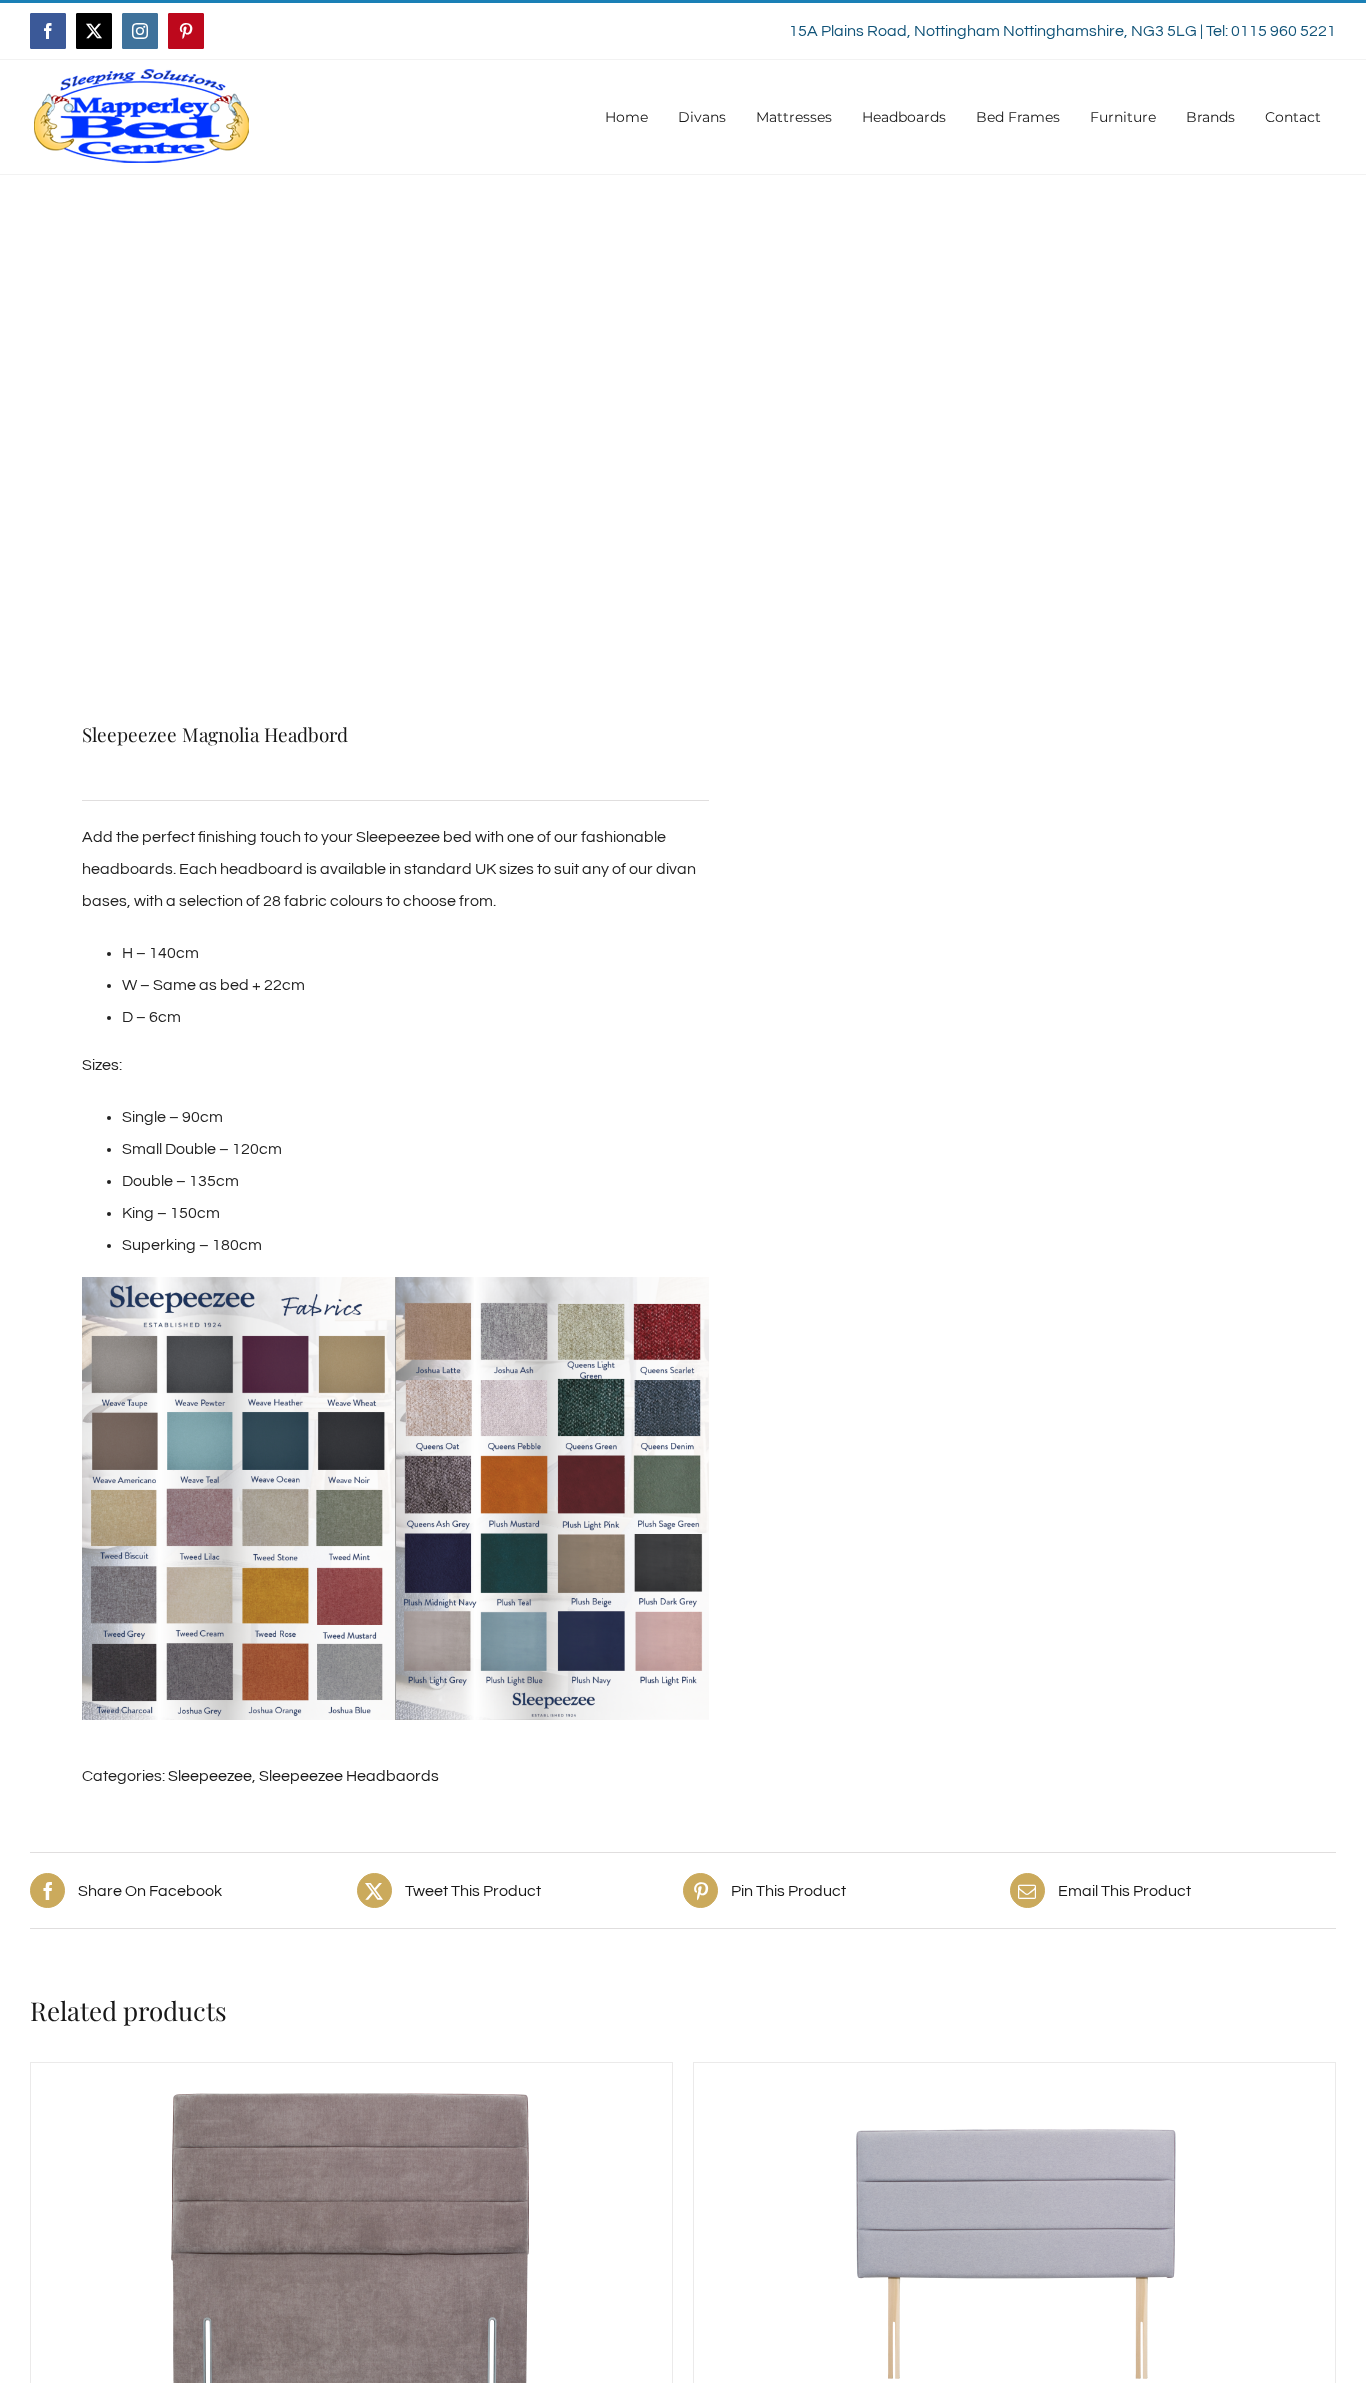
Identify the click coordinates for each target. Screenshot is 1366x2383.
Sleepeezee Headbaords (349, 1776)
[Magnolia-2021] (343, 470)
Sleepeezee (210, 1776)
